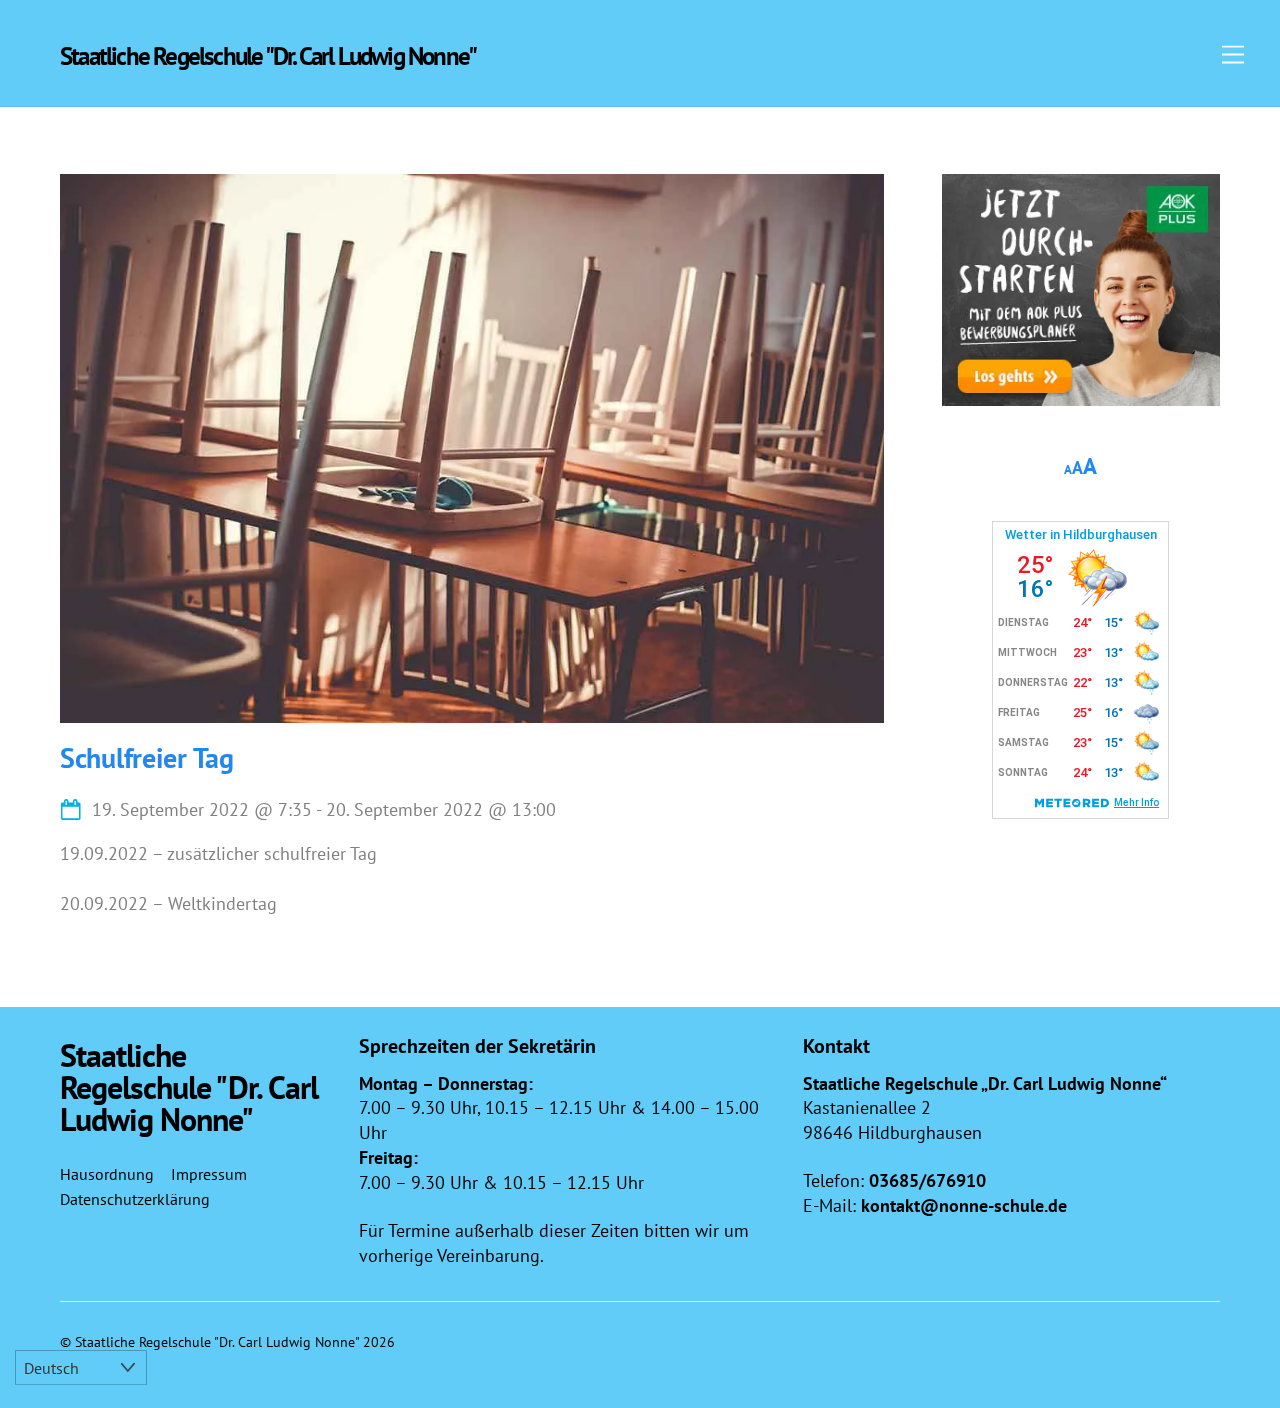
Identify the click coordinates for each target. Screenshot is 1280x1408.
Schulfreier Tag (147, 757)
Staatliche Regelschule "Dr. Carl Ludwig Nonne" (217, 1341)
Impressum (209, 1174)
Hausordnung (107, 1174)
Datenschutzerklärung (135, 1199)
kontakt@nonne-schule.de (964, 1205)
